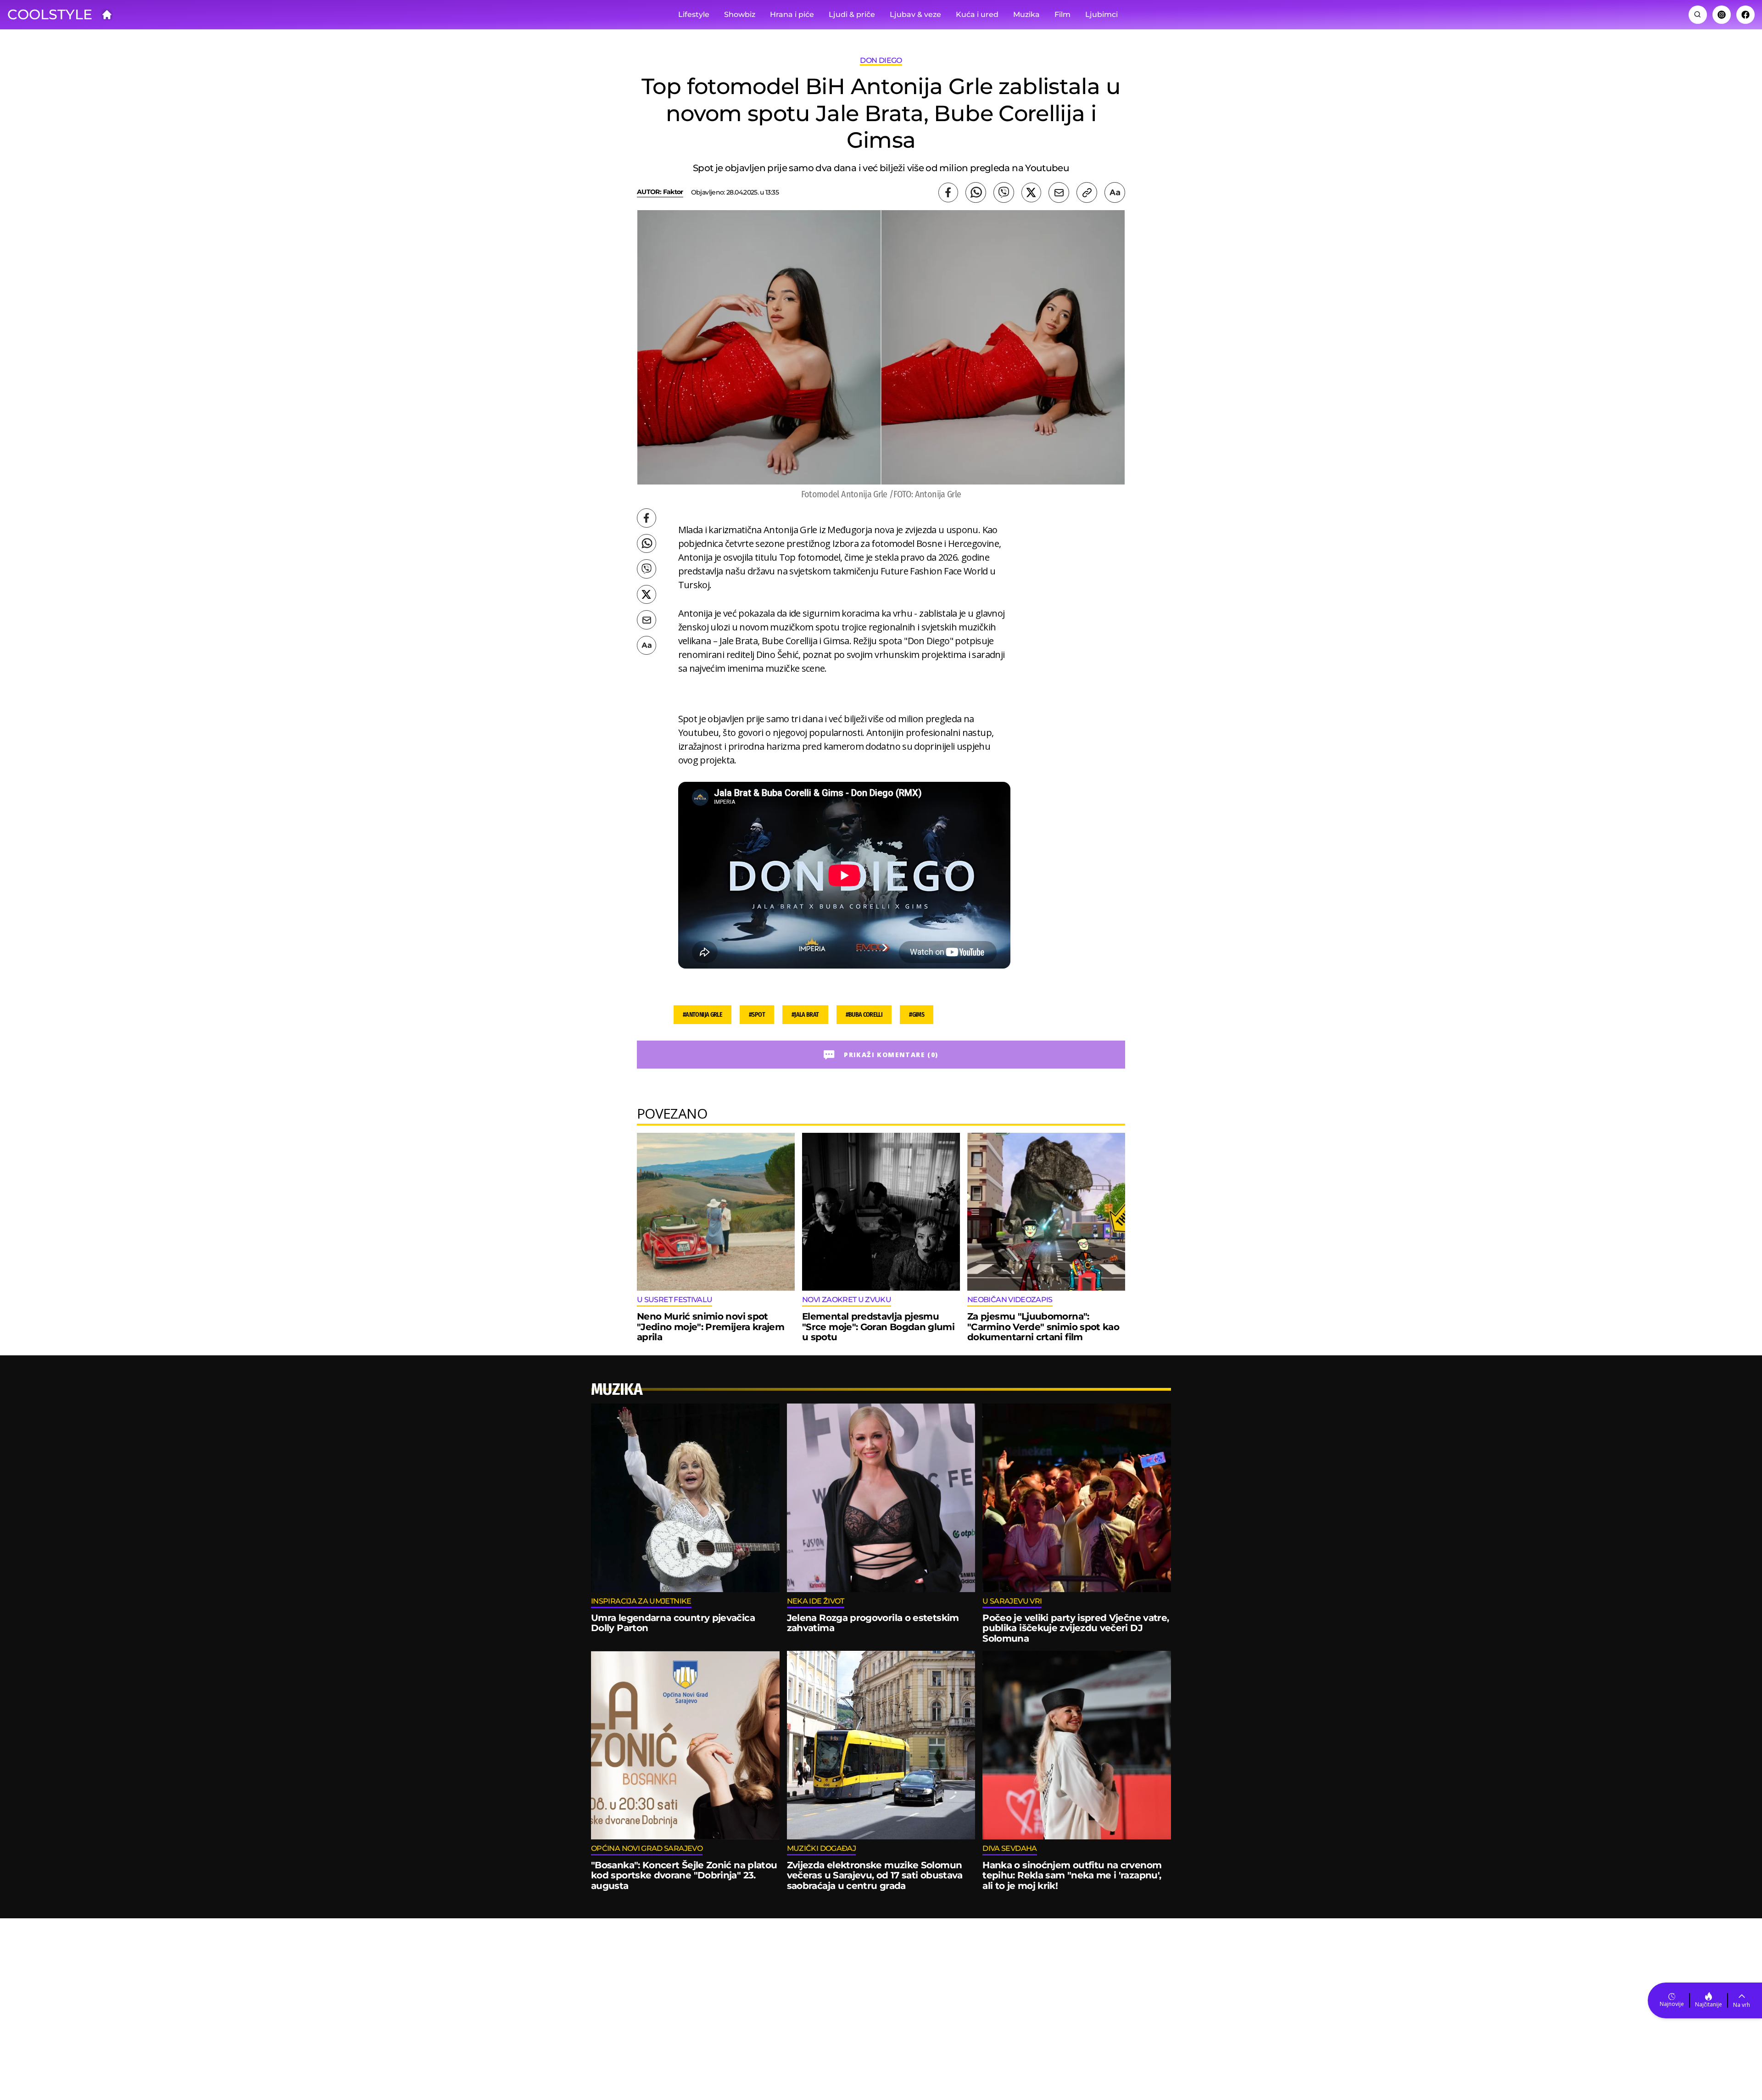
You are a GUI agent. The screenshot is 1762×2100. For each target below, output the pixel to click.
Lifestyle (694, 14)
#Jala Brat (805, 1015)
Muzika (1026, 14)
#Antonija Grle (703, 1015)
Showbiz (740, 14)
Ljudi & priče (852, 14)
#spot (757, 1015)
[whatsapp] (976, 192)
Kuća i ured (977, 14)
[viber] (1004, 192)
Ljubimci (1101, 14)
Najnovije (1672, 2004)
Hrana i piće (792, 14)
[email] (1059, 192)
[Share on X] (1031, 192)
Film (1062, 14)
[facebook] (948, 192)
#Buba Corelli (864, 1015)
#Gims (917, 1015)
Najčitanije (1709, 2004)
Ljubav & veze (915, 14)
